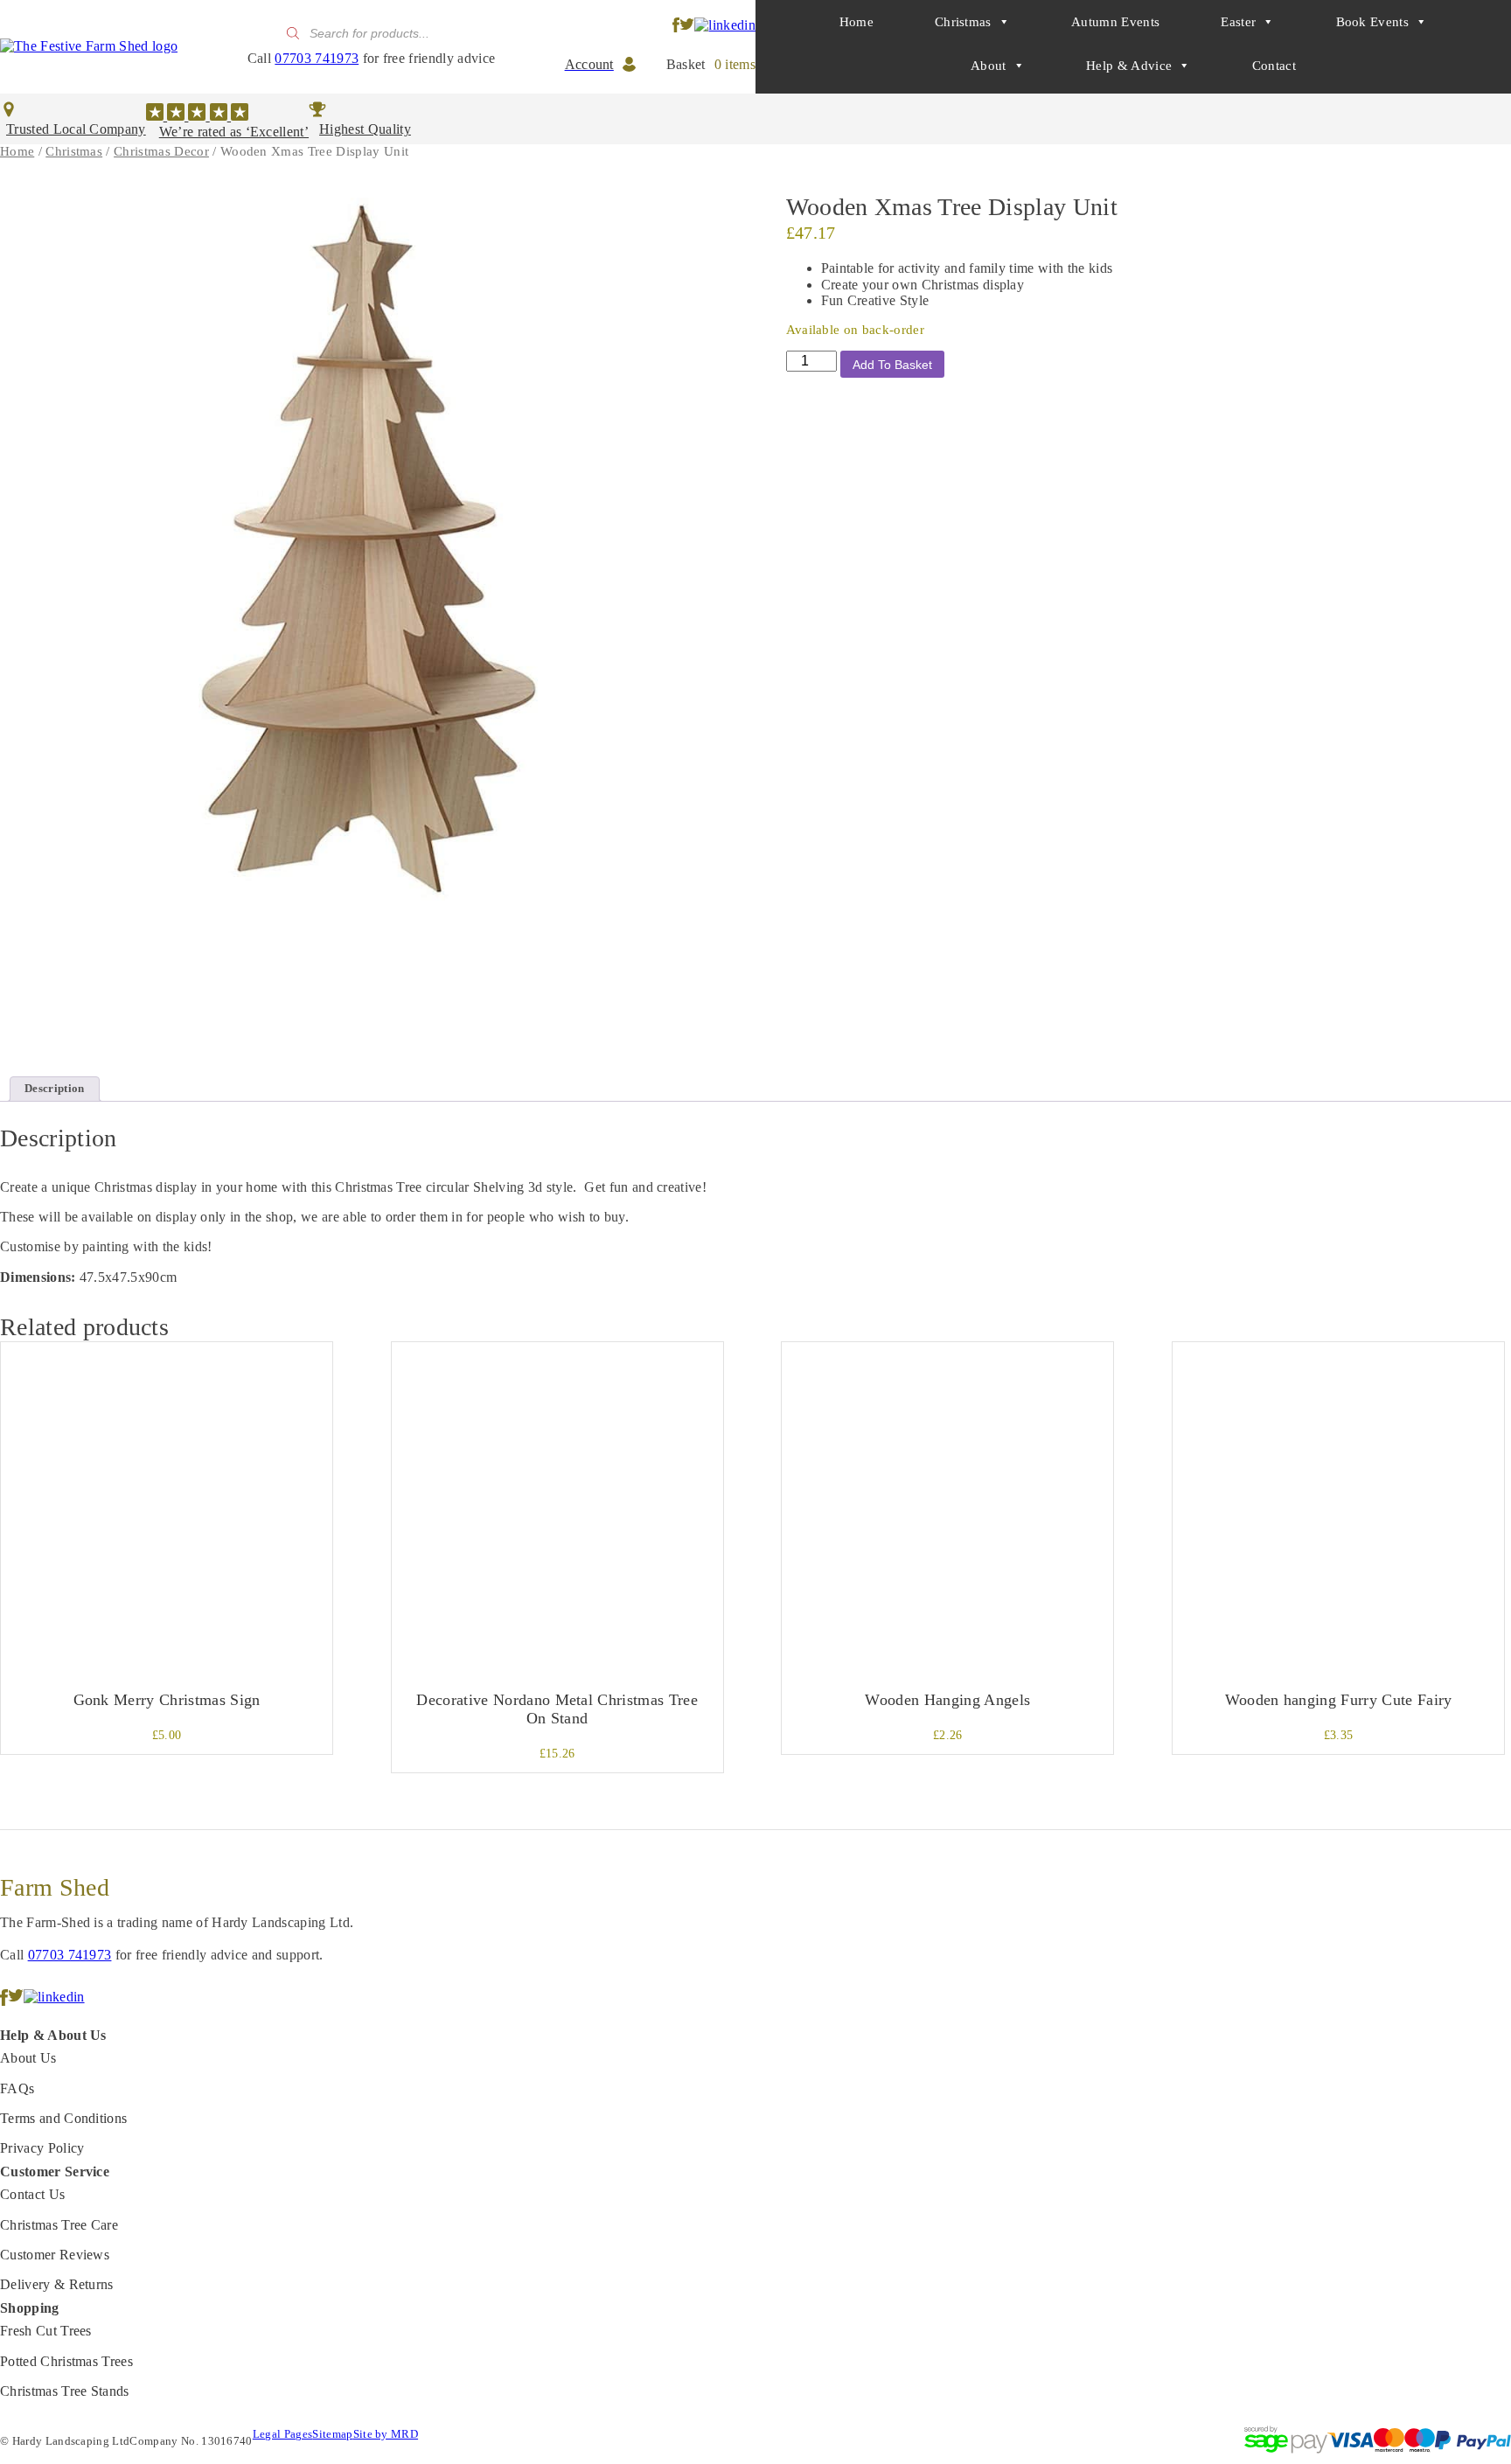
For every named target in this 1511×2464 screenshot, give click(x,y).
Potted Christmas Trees (66, 2361)
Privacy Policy (42, 2148)
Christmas (963, 22)
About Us (28, 2058)
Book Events (1373, 22)
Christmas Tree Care (59, 2225)
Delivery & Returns (57, 2284)
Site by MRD (386, 2434)
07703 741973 (317, 58)
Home (856, 22)
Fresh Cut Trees (46, 2331)
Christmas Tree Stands (65, 2391)
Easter (1238, 22)
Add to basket (892, 365)
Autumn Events (1115, 22)
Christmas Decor (161, 151)
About (989, 66)
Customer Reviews (55, 2255)
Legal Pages (283, 2434)
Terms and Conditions (63, 2118)
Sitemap (332, 2434)
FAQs (17, 2088)
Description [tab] (55, 1088)
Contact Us (32, 2194)
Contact (1274, 66)
